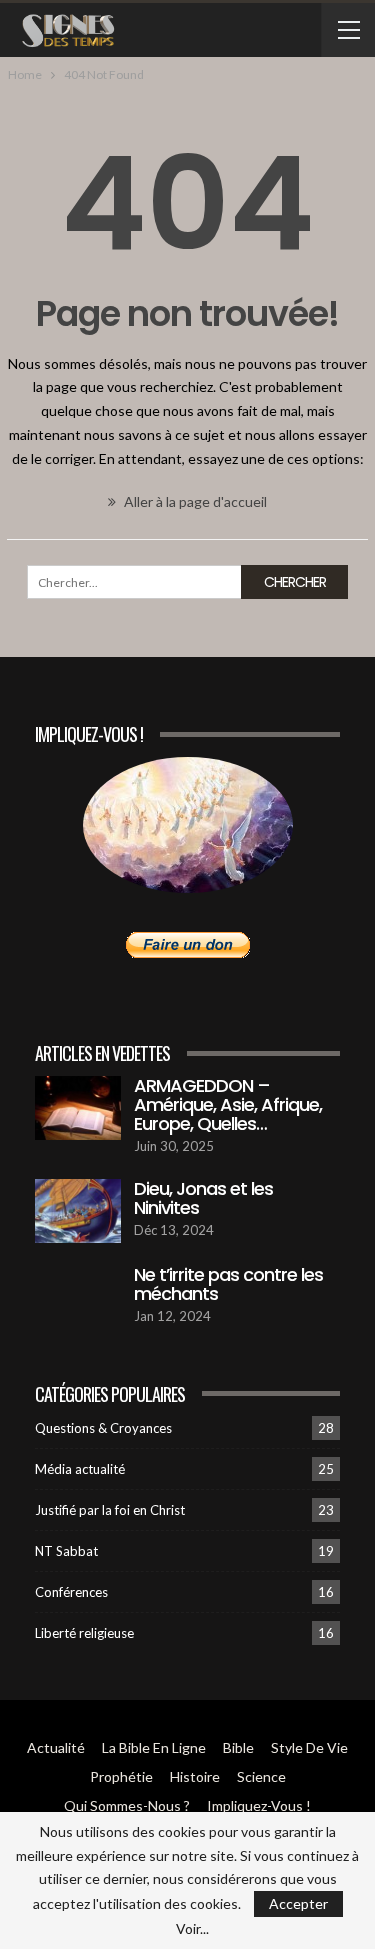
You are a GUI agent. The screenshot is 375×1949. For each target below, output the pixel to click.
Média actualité (80, 1469)
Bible (238, 1747)
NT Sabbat (66, 1551)
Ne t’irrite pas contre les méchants (228, 1284)
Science (261, 1776)
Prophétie (121, 1776)
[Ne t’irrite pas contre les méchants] (78, 1297)
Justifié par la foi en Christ (110, 1510)
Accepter (298, 1903)
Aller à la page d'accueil (194, 501)
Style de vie (309, 1747)
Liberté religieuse (84, 1633)
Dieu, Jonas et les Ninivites (203, 1198)
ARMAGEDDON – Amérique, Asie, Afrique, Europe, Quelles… (228, 1104)
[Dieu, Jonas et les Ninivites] (78, 1211)
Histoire (195, 1776)
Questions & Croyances (103, 1428)
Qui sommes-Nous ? (127, 1805)
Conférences (71, 1592)
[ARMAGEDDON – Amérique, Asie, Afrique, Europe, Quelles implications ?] (78, 1108)
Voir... (192, 1929)
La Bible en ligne (154, 1747)
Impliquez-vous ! (259, 1805)
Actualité (56, 1747)
